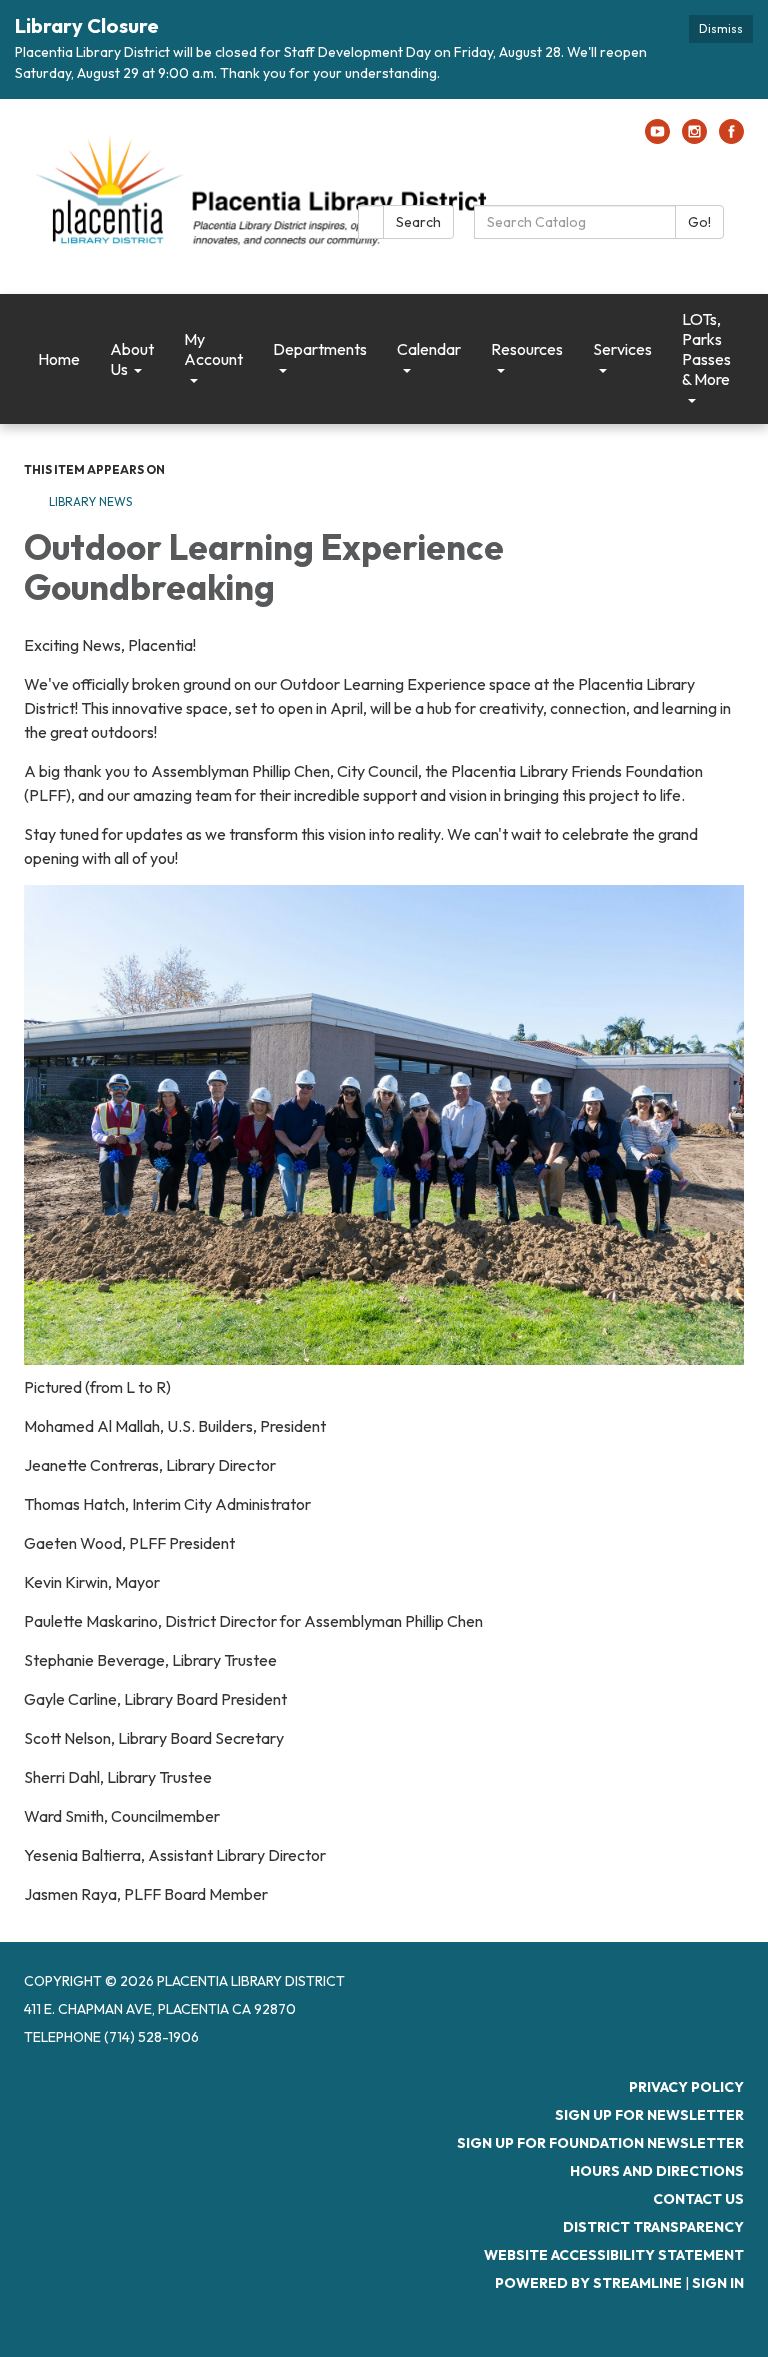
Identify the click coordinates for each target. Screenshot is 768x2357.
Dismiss (721, 28)
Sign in (718, 2283)
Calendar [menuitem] (429, 349)
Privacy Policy (686, 2087)
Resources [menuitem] (527, 349)
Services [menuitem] (622, 349)
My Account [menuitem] (213, 349)
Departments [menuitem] (320, 349)
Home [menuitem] (59, 359)
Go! (699, 222)
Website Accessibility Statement (614, 2255)
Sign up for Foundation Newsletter (600, 2143)
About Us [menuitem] (132, 359)
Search (418, 222)
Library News (90, 501)
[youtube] (657, 138)
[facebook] (731, 138)
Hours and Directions (657, 2171)
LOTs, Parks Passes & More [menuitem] (706, 349)
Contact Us (698, 2199)
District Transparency (653, 2227)
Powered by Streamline (588, 2283)
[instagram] (694, 138)
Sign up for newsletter (649, 2115)
